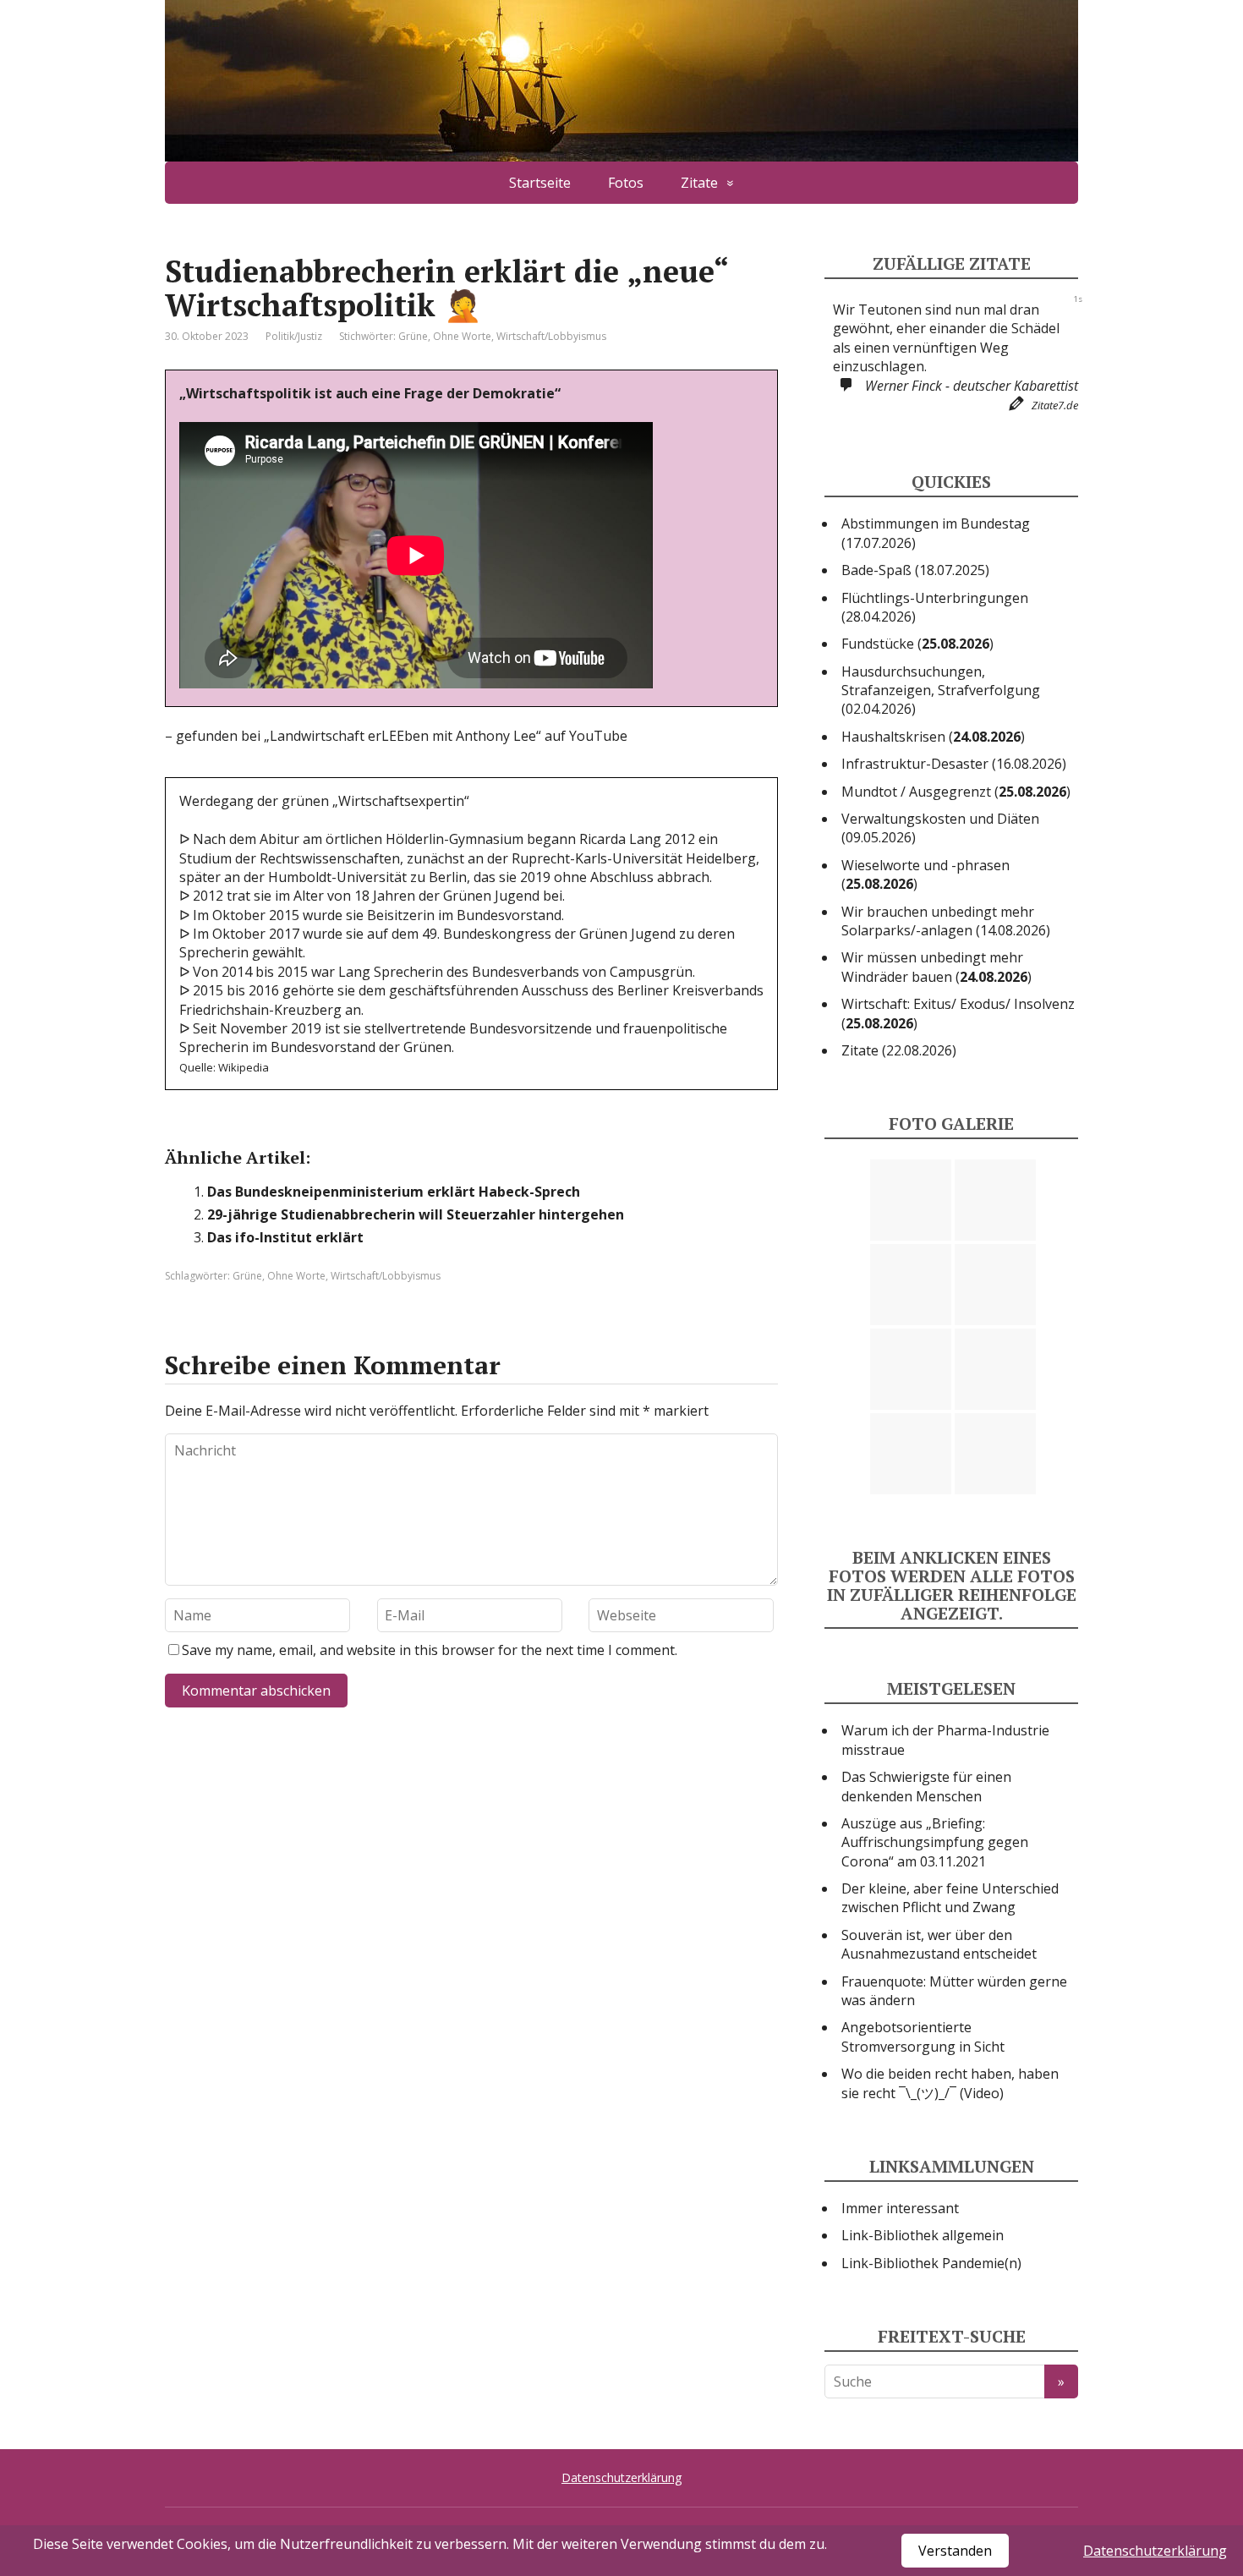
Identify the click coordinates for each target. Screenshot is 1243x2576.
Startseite (540, 183)
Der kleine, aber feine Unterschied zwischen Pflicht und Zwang (950, 1954)
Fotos (626, 183)
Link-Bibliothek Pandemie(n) (931, 2320)
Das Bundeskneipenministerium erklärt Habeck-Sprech (394, 1192)
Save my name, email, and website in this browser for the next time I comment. (430, 1650)
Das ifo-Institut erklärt (285, 1237)
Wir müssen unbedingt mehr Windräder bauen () (936, 1024)
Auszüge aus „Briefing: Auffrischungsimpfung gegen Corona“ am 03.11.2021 (935, 1899)
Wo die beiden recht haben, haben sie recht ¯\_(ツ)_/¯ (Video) (950, 2140)
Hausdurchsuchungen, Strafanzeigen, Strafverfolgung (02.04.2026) (941, 747)
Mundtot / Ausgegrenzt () (956, 848)
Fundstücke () (917, 700)
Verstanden (955, 2551)
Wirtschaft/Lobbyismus (551, 336)
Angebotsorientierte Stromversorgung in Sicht (923, 2094)
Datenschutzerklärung (1155, 2551)
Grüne (413, 336)
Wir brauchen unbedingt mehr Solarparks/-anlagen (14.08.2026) (946, 978)
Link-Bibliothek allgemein (923, 2293)
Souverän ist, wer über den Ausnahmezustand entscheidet (939, 2001)
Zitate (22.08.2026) (899, 1107)
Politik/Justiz (294, 336)
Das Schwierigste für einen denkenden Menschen (926, 1843)
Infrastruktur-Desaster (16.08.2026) (954, 820)
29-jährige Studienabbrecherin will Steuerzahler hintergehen (416, 1214)
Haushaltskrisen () (933, 793)
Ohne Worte (462, 336)
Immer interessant (900, 2265)
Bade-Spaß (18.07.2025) (915, 627)
